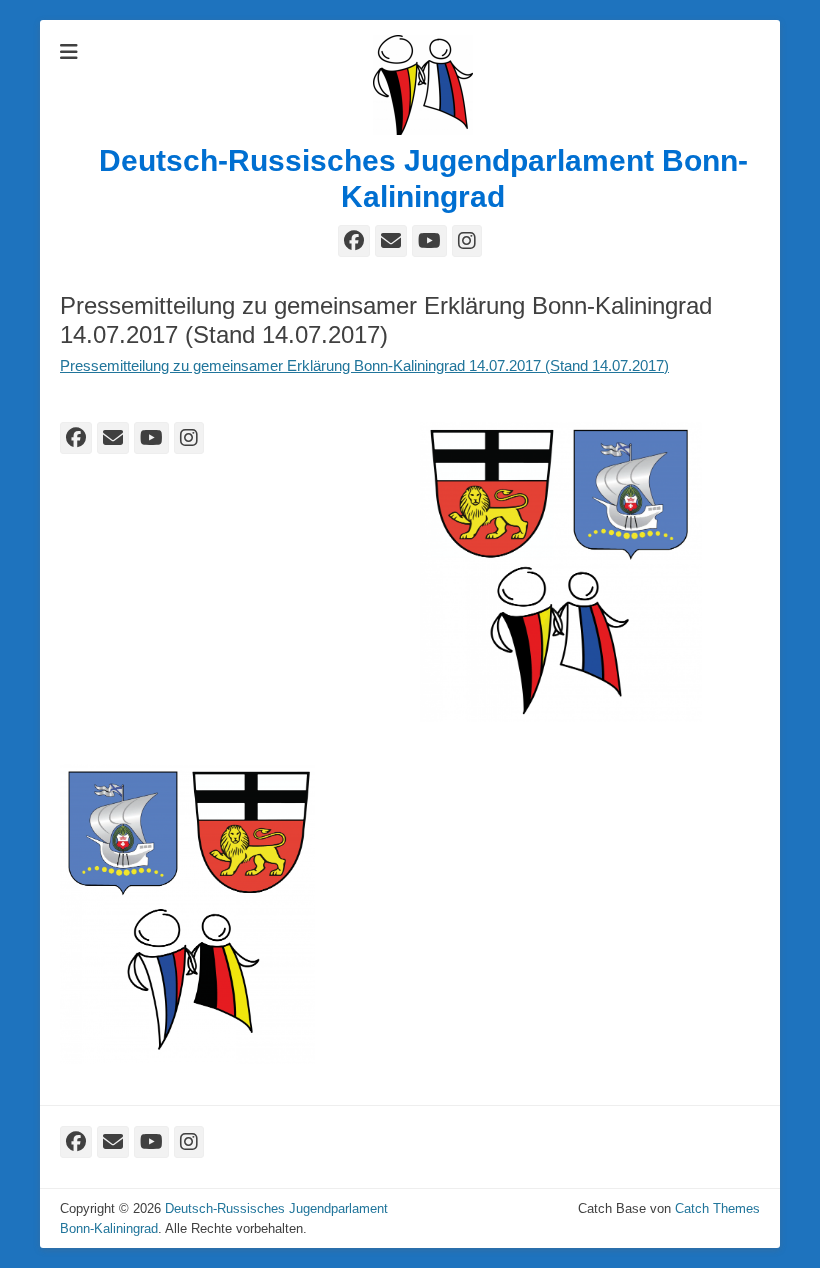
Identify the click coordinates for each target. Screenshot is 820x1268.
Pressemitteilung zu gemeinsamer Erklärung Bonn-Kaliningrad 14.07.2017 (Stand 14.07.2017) (364, 365)
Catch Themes (717, 1208)
